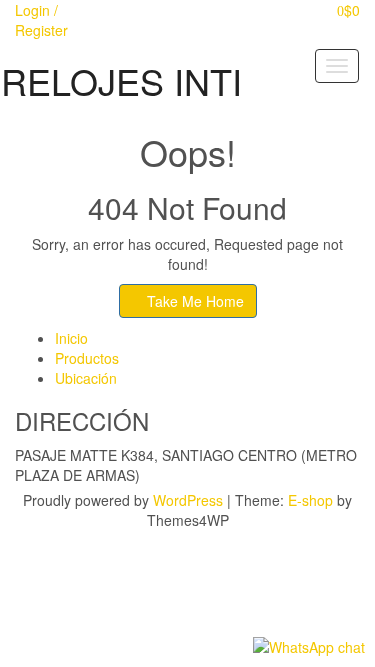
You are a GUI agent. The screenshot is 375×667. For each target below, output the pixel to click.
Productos (87, 358)
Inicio (71, 338)
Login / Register (41, 20)
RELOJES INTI (121, 80)
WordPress (188, 500)
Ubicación (86, 378)
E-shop (310, 500)
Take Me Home (193, 301)
